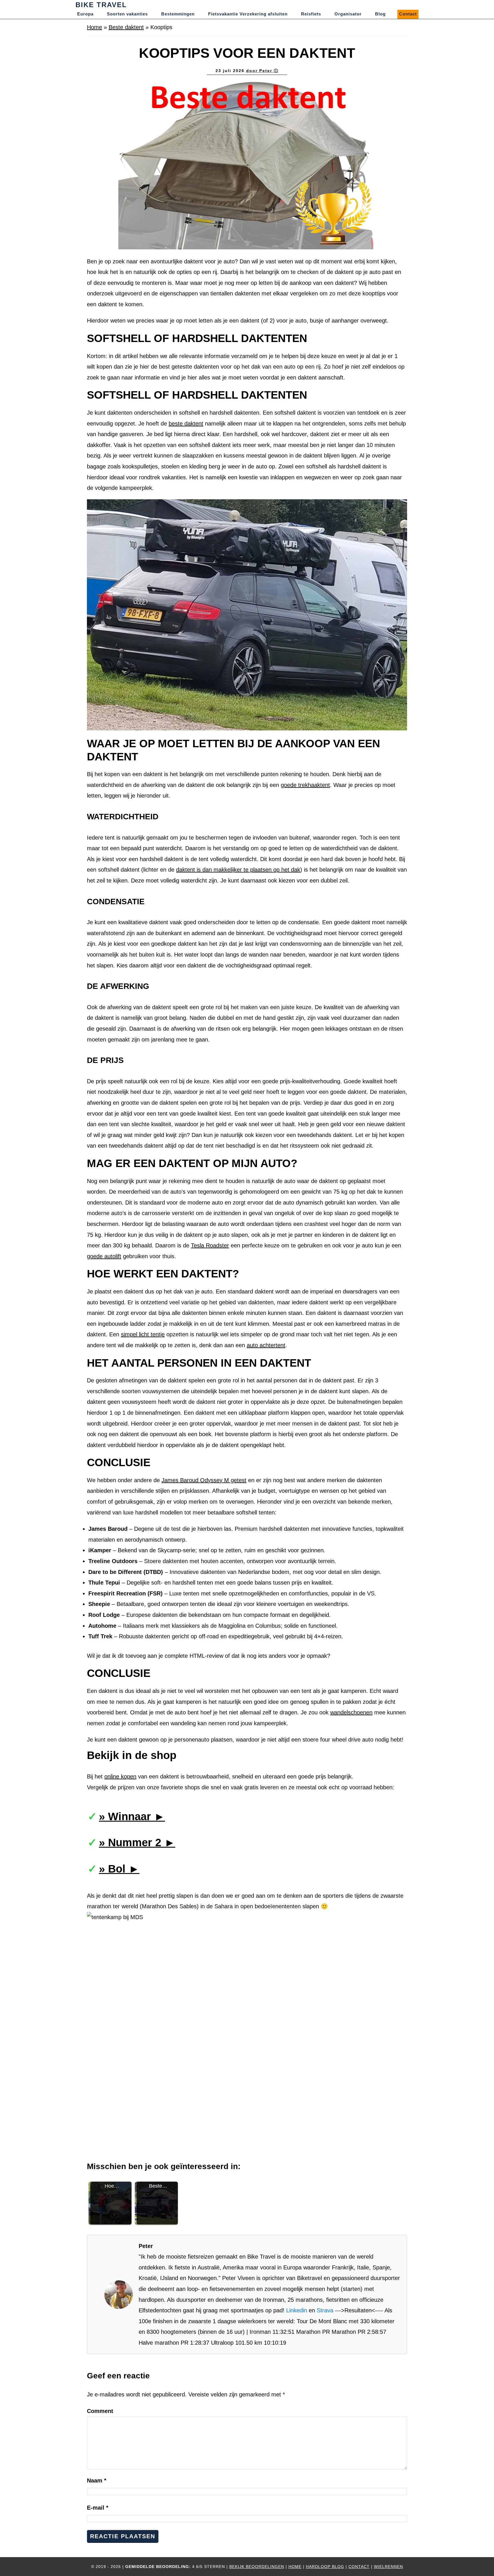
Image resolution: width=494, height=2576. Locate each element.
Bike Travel (101, 5)
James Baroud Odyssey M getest (204, 1480)
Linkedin (297, 2310)
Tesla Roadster (210, 1245)
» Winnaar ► (132, 1816)
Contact (359, 2567)
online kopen (120, 1776)
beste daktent (186, 424)
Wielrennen (389, 2567)
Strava (325, 2310)
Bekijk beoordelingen (257, 2567)
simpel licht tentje (143, 1334)
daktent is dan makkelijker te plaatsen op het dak (238, 870)
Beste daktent (126, 27)
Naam (97, 2480)
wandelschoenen (351, 1712)
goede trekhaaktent (305, 785)
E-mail (98, 2508)
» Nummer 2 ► (137, 1842)
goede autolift (104, 1256)
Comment (100, 2411)
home (295, 2567)
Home (94, 27)
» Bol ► (119, 1869)
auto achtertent (266, 1345)
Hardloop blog (325, 2567)
